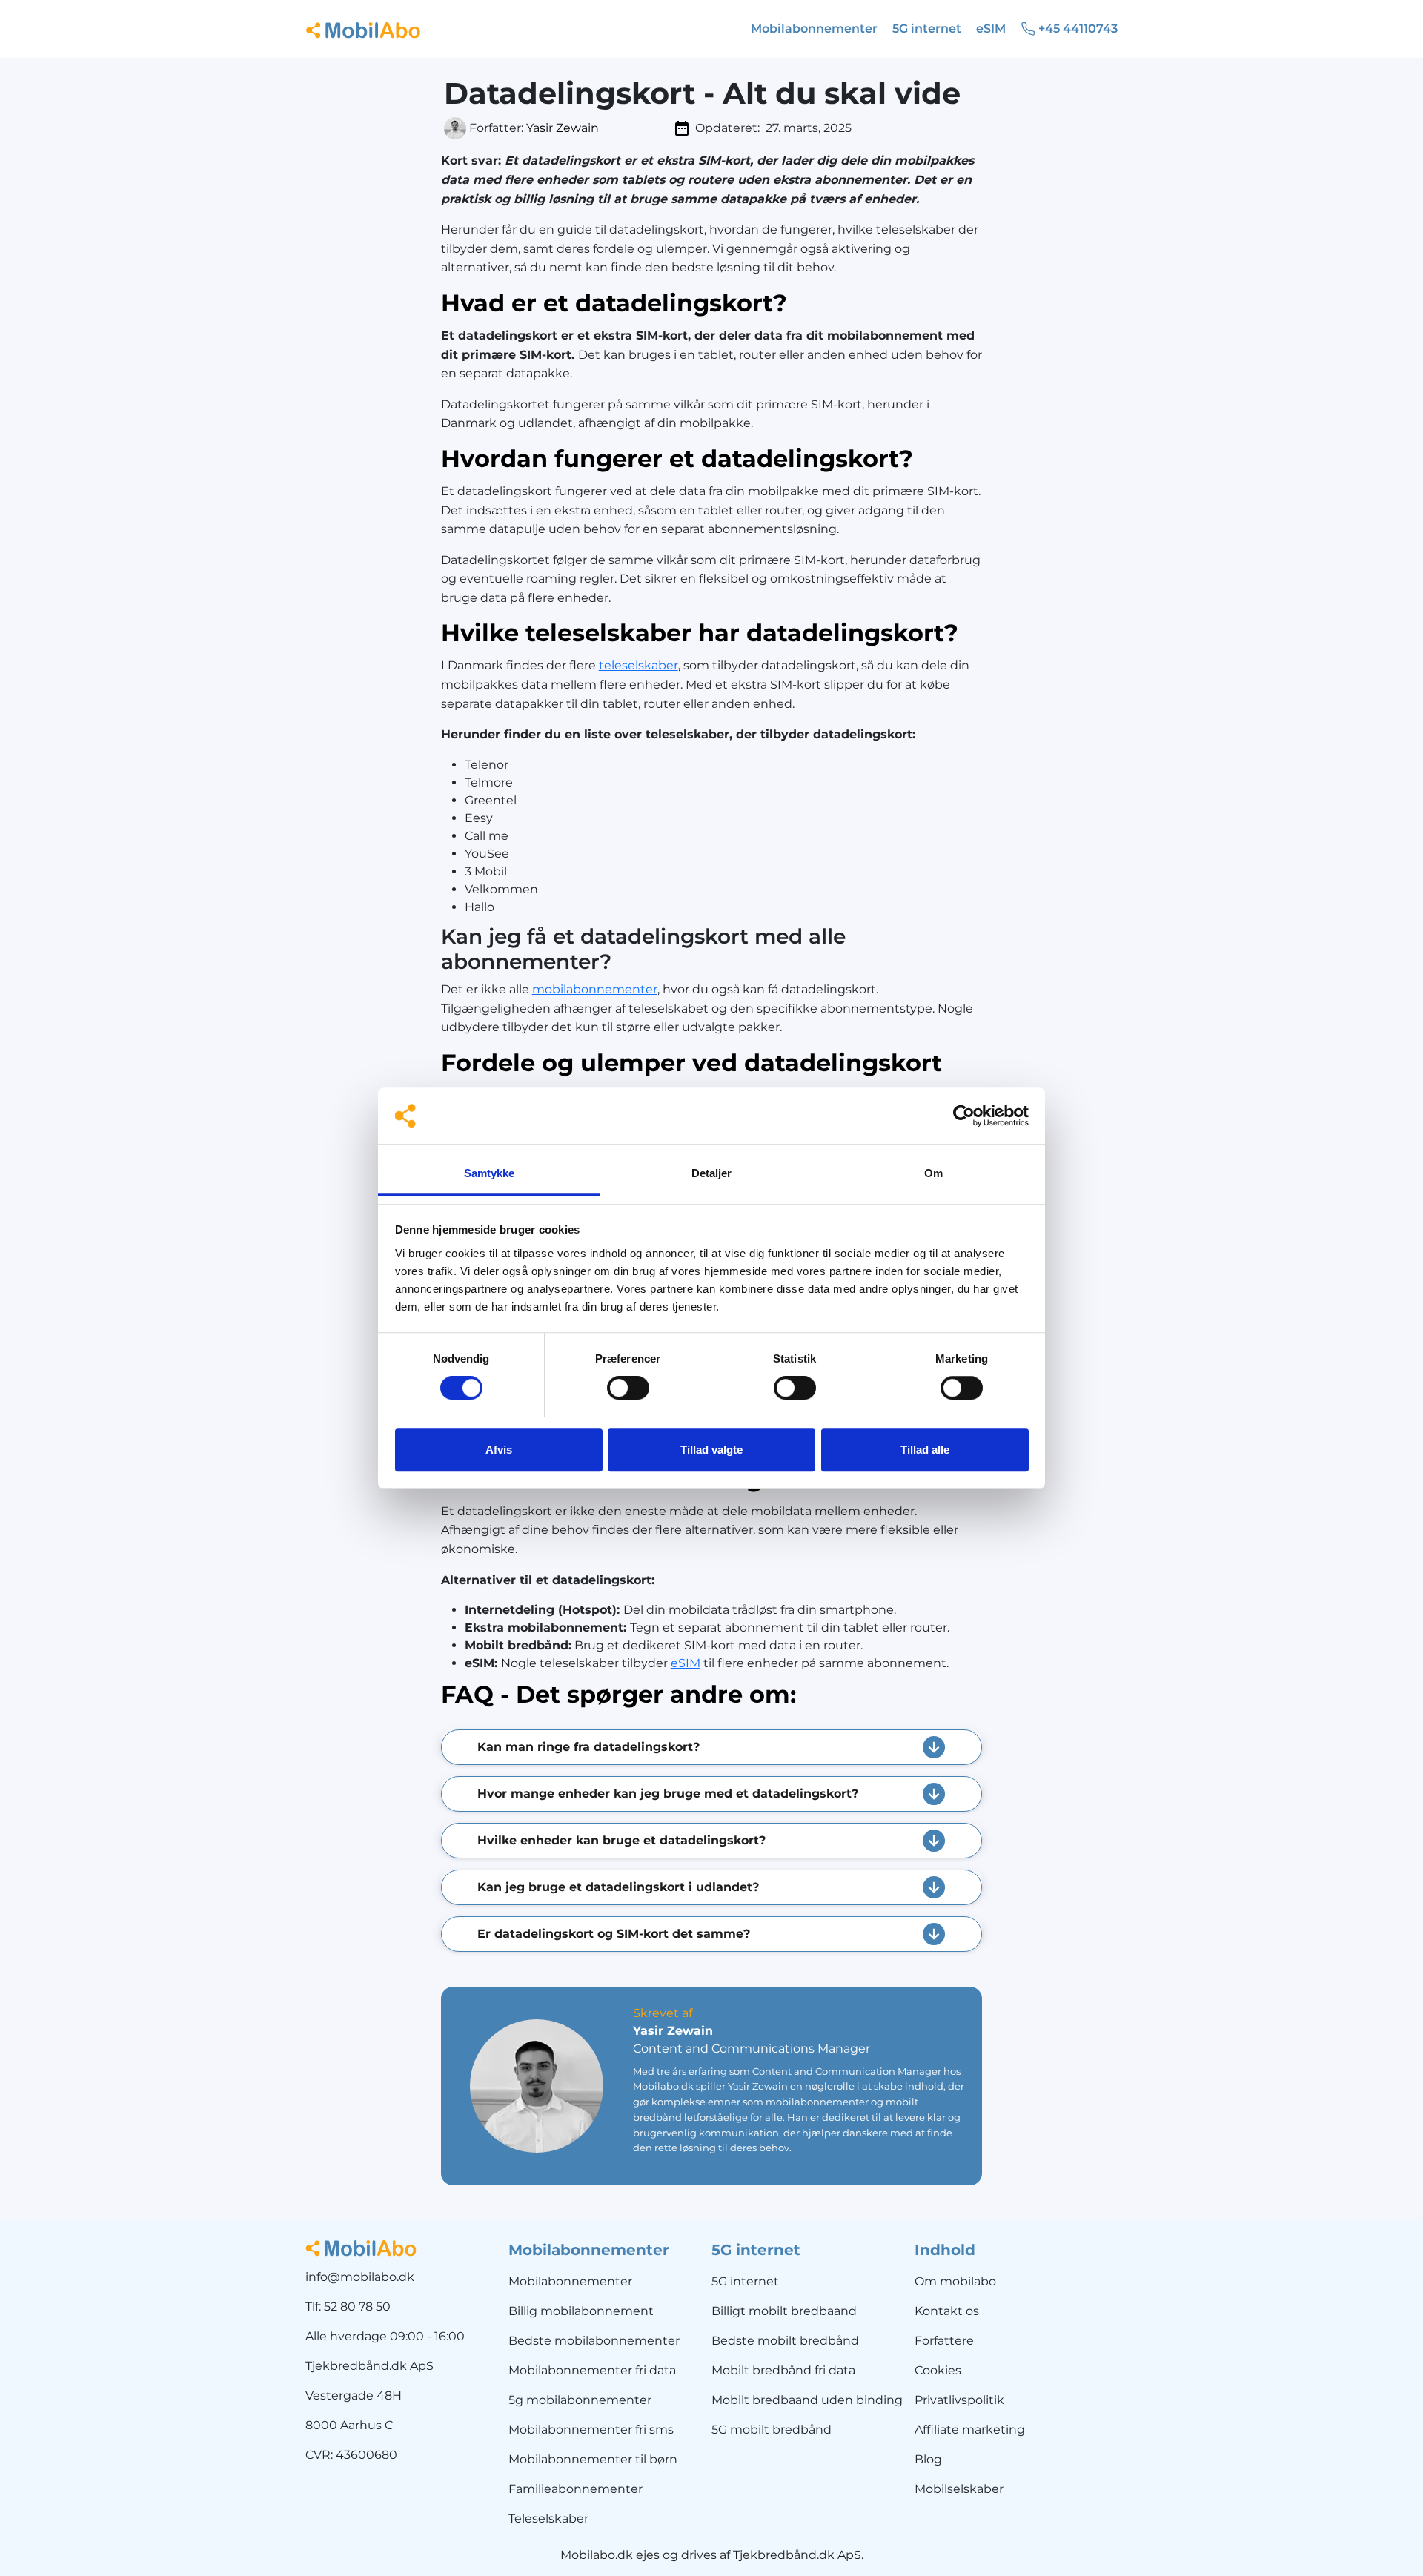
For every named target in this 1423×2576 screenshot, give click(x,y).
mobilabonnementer (595, 989)
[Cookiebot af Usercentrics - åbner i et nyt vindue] (964, 1116)
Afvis (499, 1450)
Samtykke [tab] (490, 1173)
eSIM (686, 1663)
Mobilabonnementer (570, 2281)
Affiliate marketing (970, 2430)
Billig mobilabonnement (581, 2311)
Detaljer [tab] (712, 1173)
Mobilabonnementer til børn (593, 2459)
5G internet (745, 2281)
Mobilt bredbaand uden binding (807, 2400)
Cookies (938, 2370)
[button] (712, 1747)
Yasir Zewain (563, 128)
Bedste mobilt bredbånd (785, 2341)
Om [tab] (933, 1173)
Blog (928, 2459)
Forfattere (944, 2341)
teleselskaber (638, 665)
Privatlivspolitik (959, 2400)
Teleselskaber (548, 2519)
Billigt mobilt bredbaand (784, 2311)
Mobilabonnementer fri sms (591, 2430)
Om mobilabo (955, 2281)
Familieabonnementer (575, 2489)
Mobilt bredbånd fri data (783, 2370)
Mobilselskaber (959, 2489)
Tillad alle (925, 1450)
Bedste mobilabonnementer (594, 2341)
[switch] (628, 1388)
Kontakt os (947, 2311)
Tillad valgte (711, 1450)
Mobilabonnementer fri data (592, 2370)
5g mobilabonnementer (580, 2400)
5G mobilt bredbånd (772, 2430)
